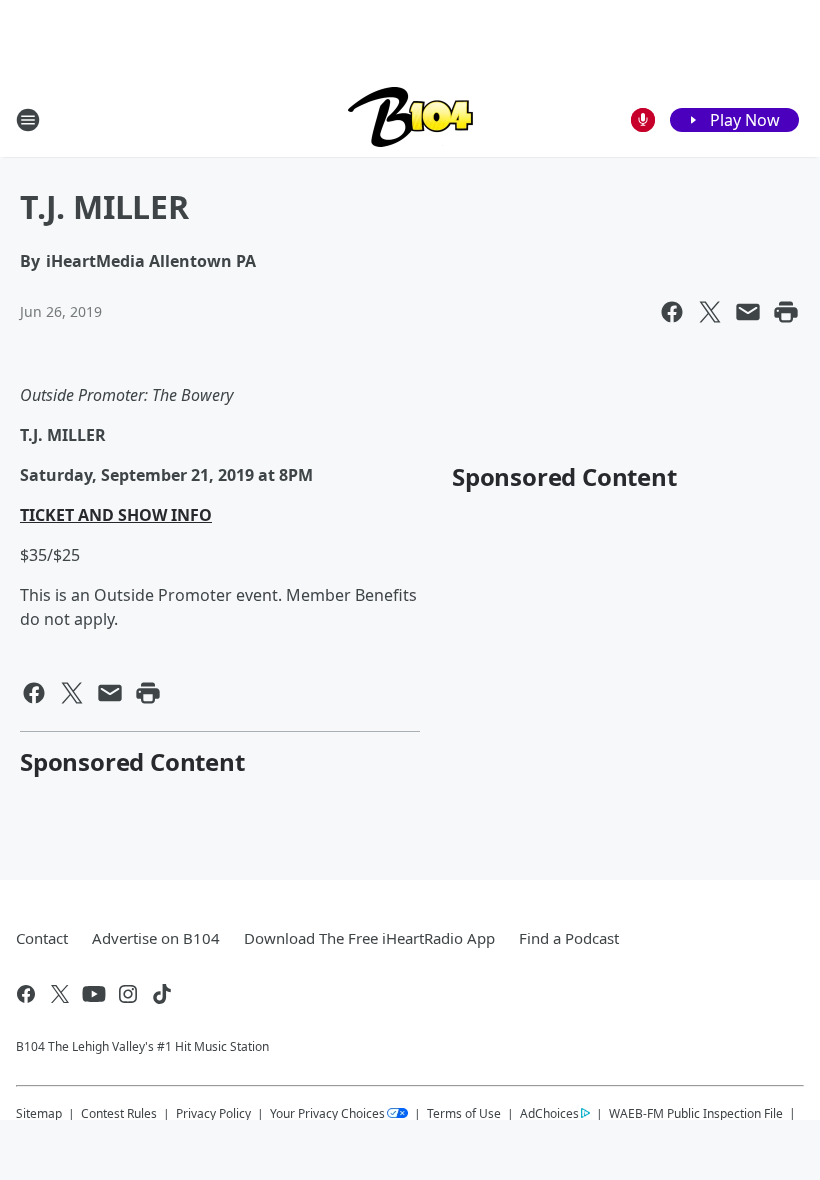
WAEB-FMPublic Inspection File (696, 1113)
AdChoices (549, 1113)
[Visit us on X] (60, 994)
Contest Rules (119, 1113)
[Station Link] (410, 119)
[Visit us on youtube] (94, 994)
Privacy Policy (213, 1113)
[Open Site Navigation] (28, 120)
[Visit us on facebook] (26, 994)
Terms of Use (464, 1113)
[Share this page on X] (710, 312)
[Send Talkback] (643, 120)
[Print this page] (786, 312)
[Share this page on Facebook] (672, 312)
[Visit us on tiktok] (162, 994)
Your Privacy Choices (327, 1113)
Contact (42, 938)
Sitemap (39, 1113)
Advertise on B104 (156, 938)
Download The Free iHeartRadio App (369, 938)
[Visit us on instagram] (128, 994)
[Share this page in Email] (748, 312)
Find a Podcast (569, 938)
